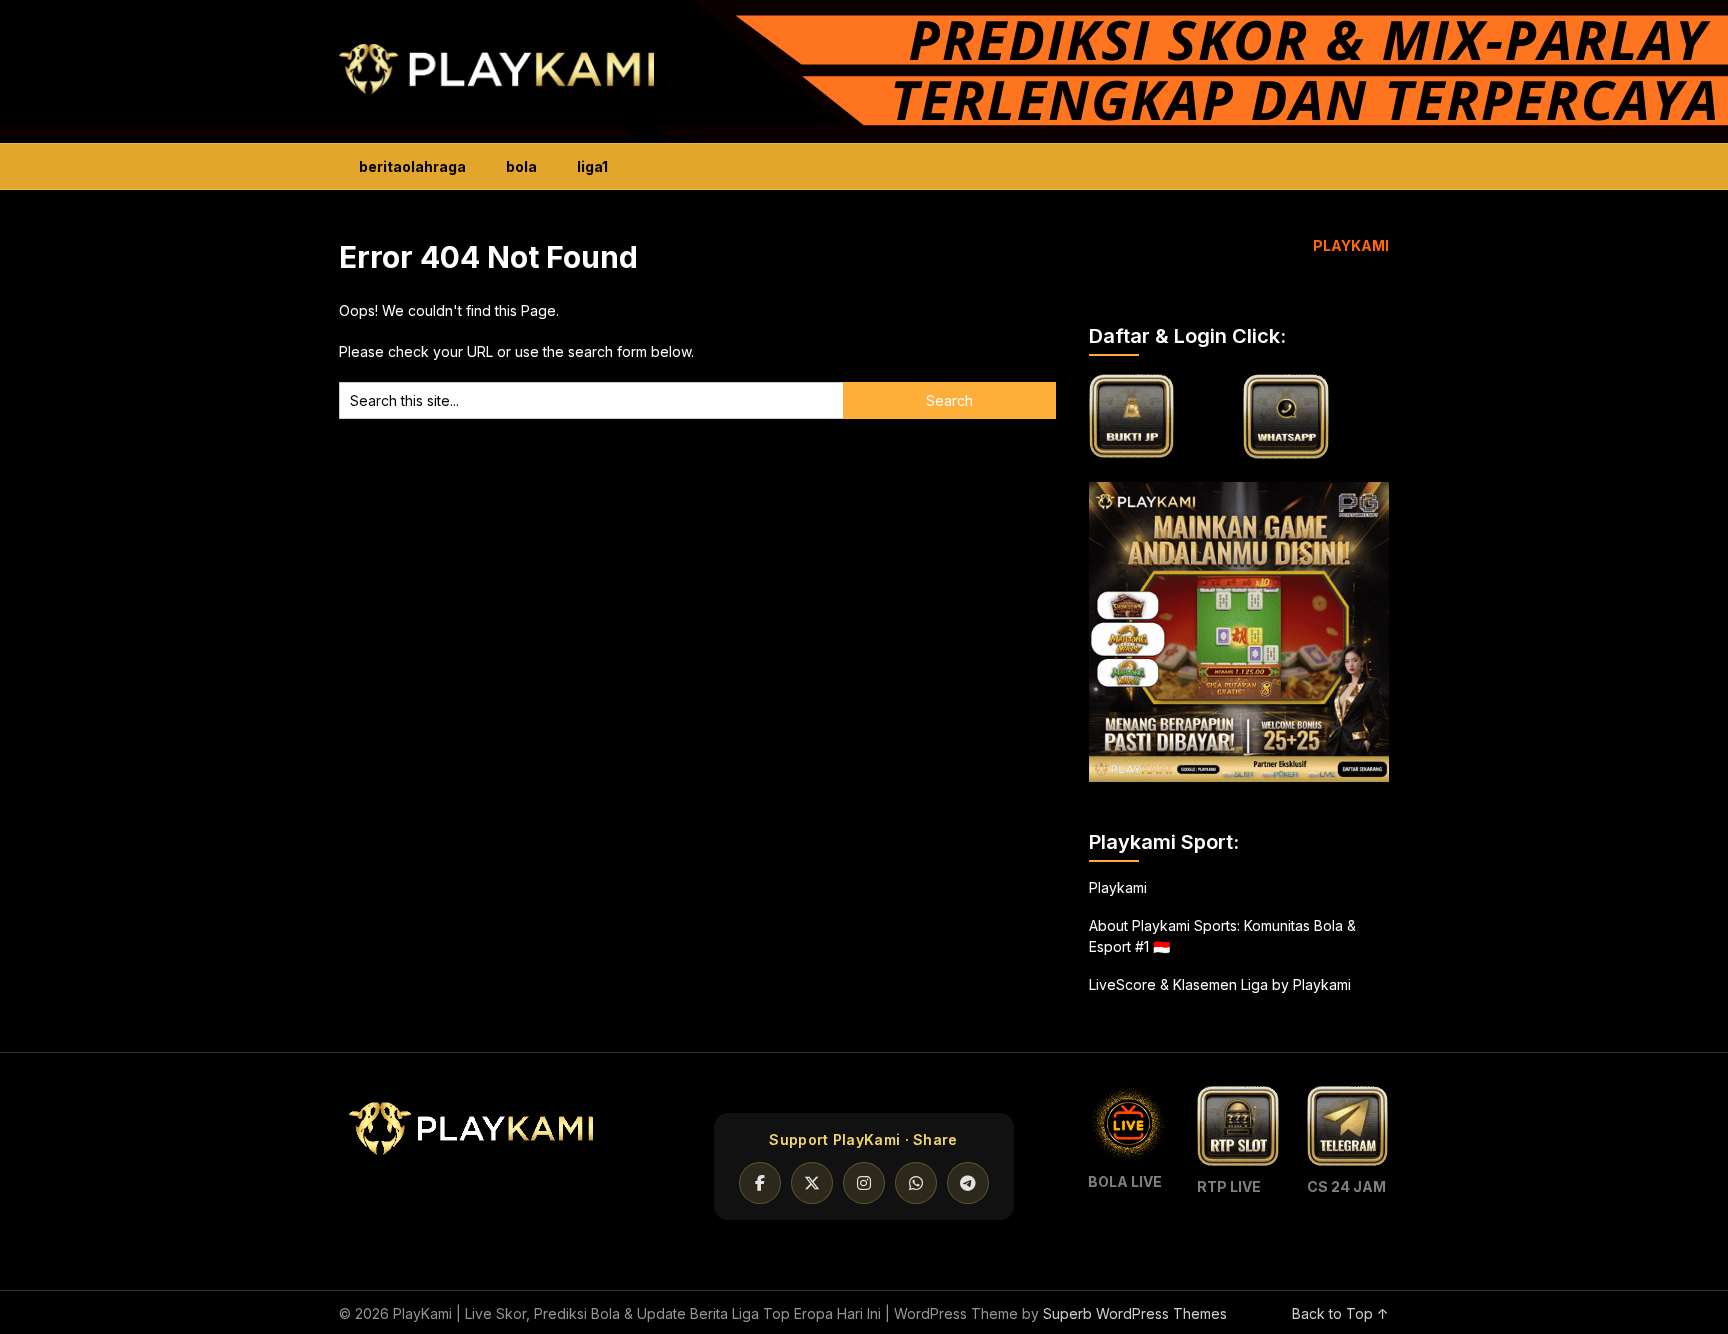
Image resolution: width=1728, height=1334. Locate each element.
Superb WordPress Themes (1135, 1313)
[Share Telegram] (968, 1183)
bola (521, 166)
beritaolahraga (412, 166)
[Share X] (812, 1183)
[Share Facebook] (760, 1183)
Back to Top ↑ (1340, 1313)
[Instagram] (864, 1183)
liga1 (592, 166)
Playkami (1118, 887)
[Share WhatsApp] (916, 1183)
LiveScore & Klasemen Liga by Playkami (1220, 984)
